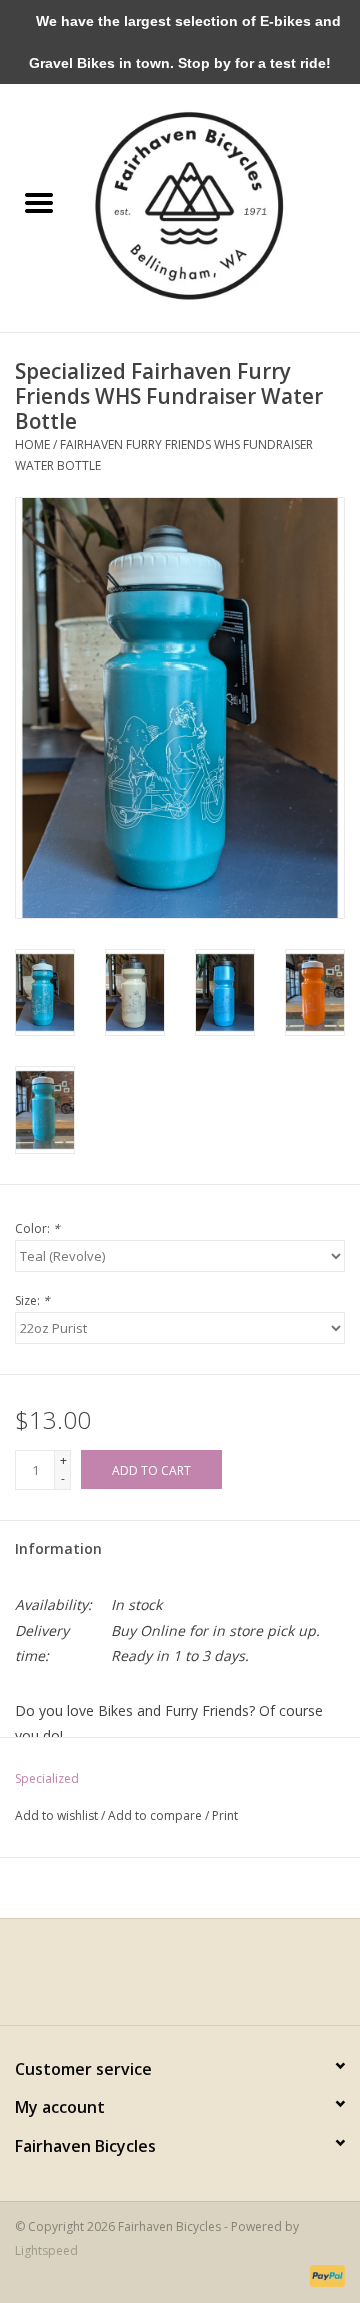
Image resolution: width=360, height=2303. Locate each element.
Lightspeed (46, 2250)
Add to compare (156, 1815)
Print (225, 1815)
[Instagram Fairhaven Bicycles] (198, 1979)
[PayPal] (324, 2275)
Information (58, 1548)
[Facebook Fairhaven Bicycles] (162, 1979)
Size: (32, 1300)
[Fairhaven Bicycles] (219, 203)
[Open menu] (39, 202)
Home (32, 444)
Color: (37, 1228)
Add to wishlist (58, 1815)
